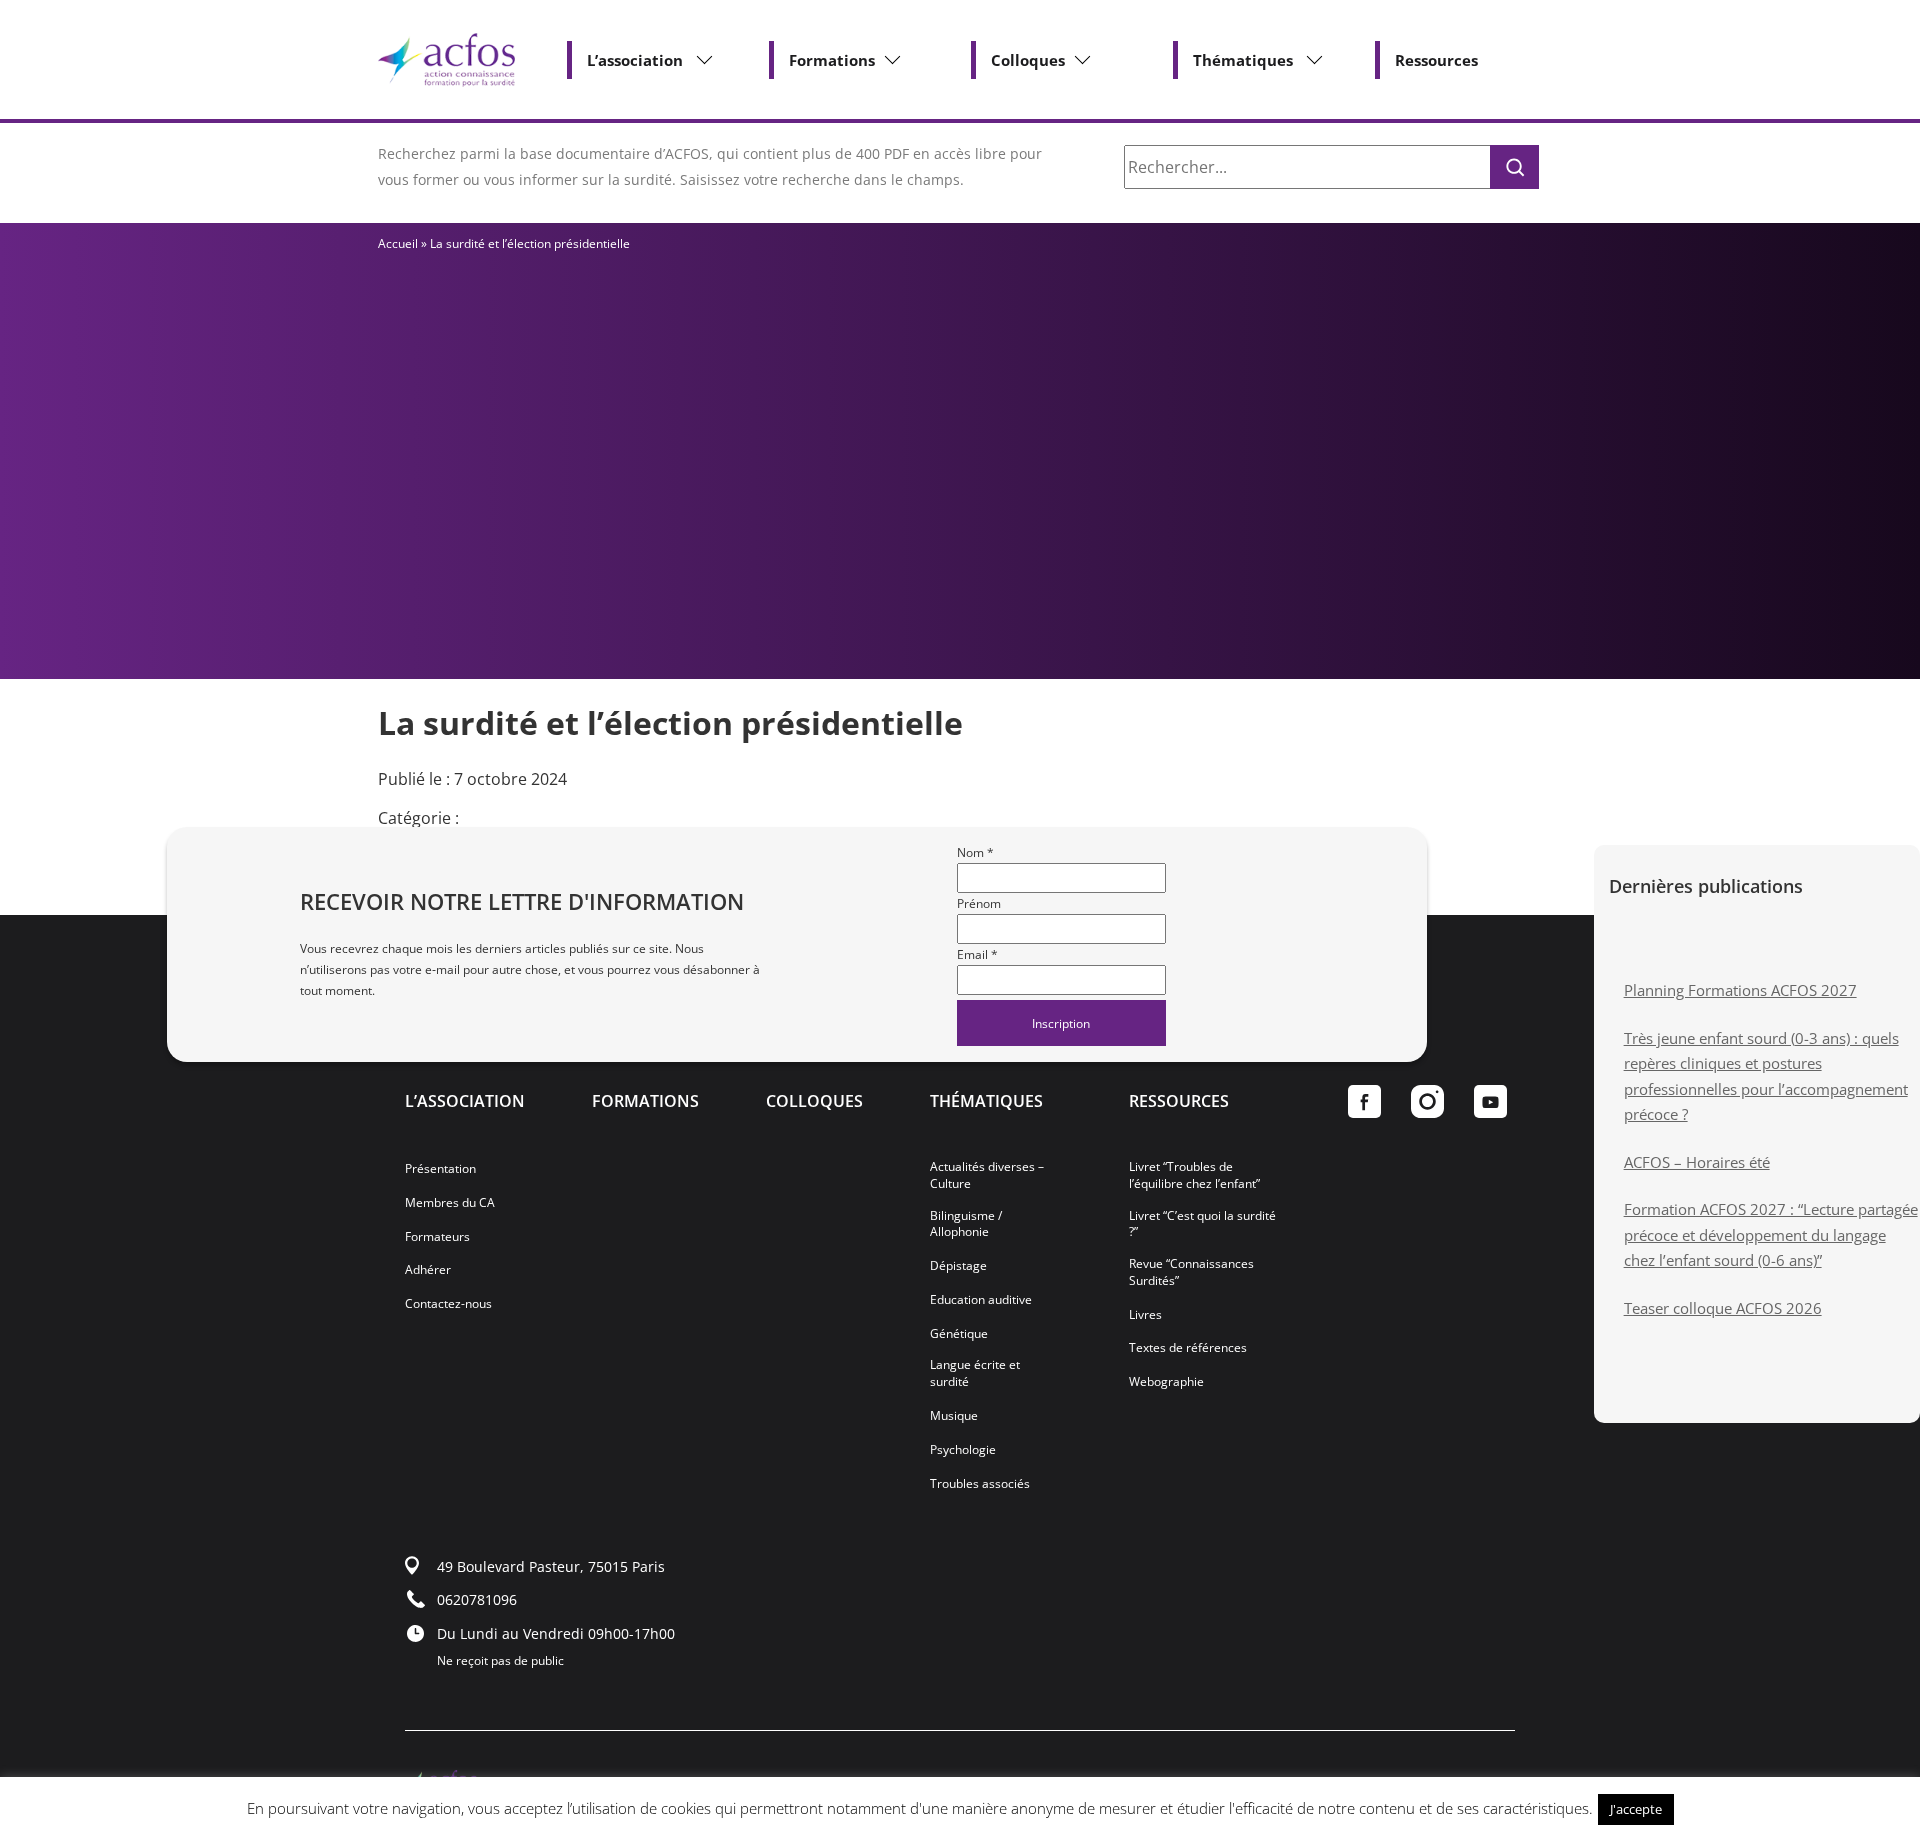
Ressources (1436, 60)
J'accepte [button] (1636, 1809)
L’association (635, 60)
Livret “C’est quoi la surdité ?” (1202, 1224)
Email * (977, 954)
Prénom (979, 903)
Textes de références (1188, 1348)
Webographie (1166, 1382)
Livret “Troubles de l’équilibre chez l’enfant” (1194, 1175)
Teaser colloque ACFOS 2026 (1723, 1308)
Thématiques (1243, 60)
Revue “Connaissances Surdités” (1191, 1272)
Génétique (959, 1334)
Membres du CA (450, 1203)
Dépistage (958, 1266)
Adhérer (428, 1270)
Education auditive (981, 1300)
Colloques (1028, 60)
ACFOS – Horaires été (1697, 1162)
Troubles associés (980, 1484)
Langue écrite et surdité (975, 1373)
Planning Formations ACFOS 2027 (1740, 990)
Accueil (398, 243)
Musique (954, 1416)
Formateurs (437, 1237)
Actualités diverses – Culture (987, 1175)
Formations (832, 60)
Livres (1145, 1315)
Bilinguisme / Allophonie (966, 1224)
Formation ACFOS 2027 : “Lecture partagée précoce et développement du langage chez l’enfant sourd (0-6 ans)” (1771, 1234)
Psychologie (963, 1450)
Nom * (975, 852)
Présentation (440, 1169)
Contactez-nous (448, 1304)
